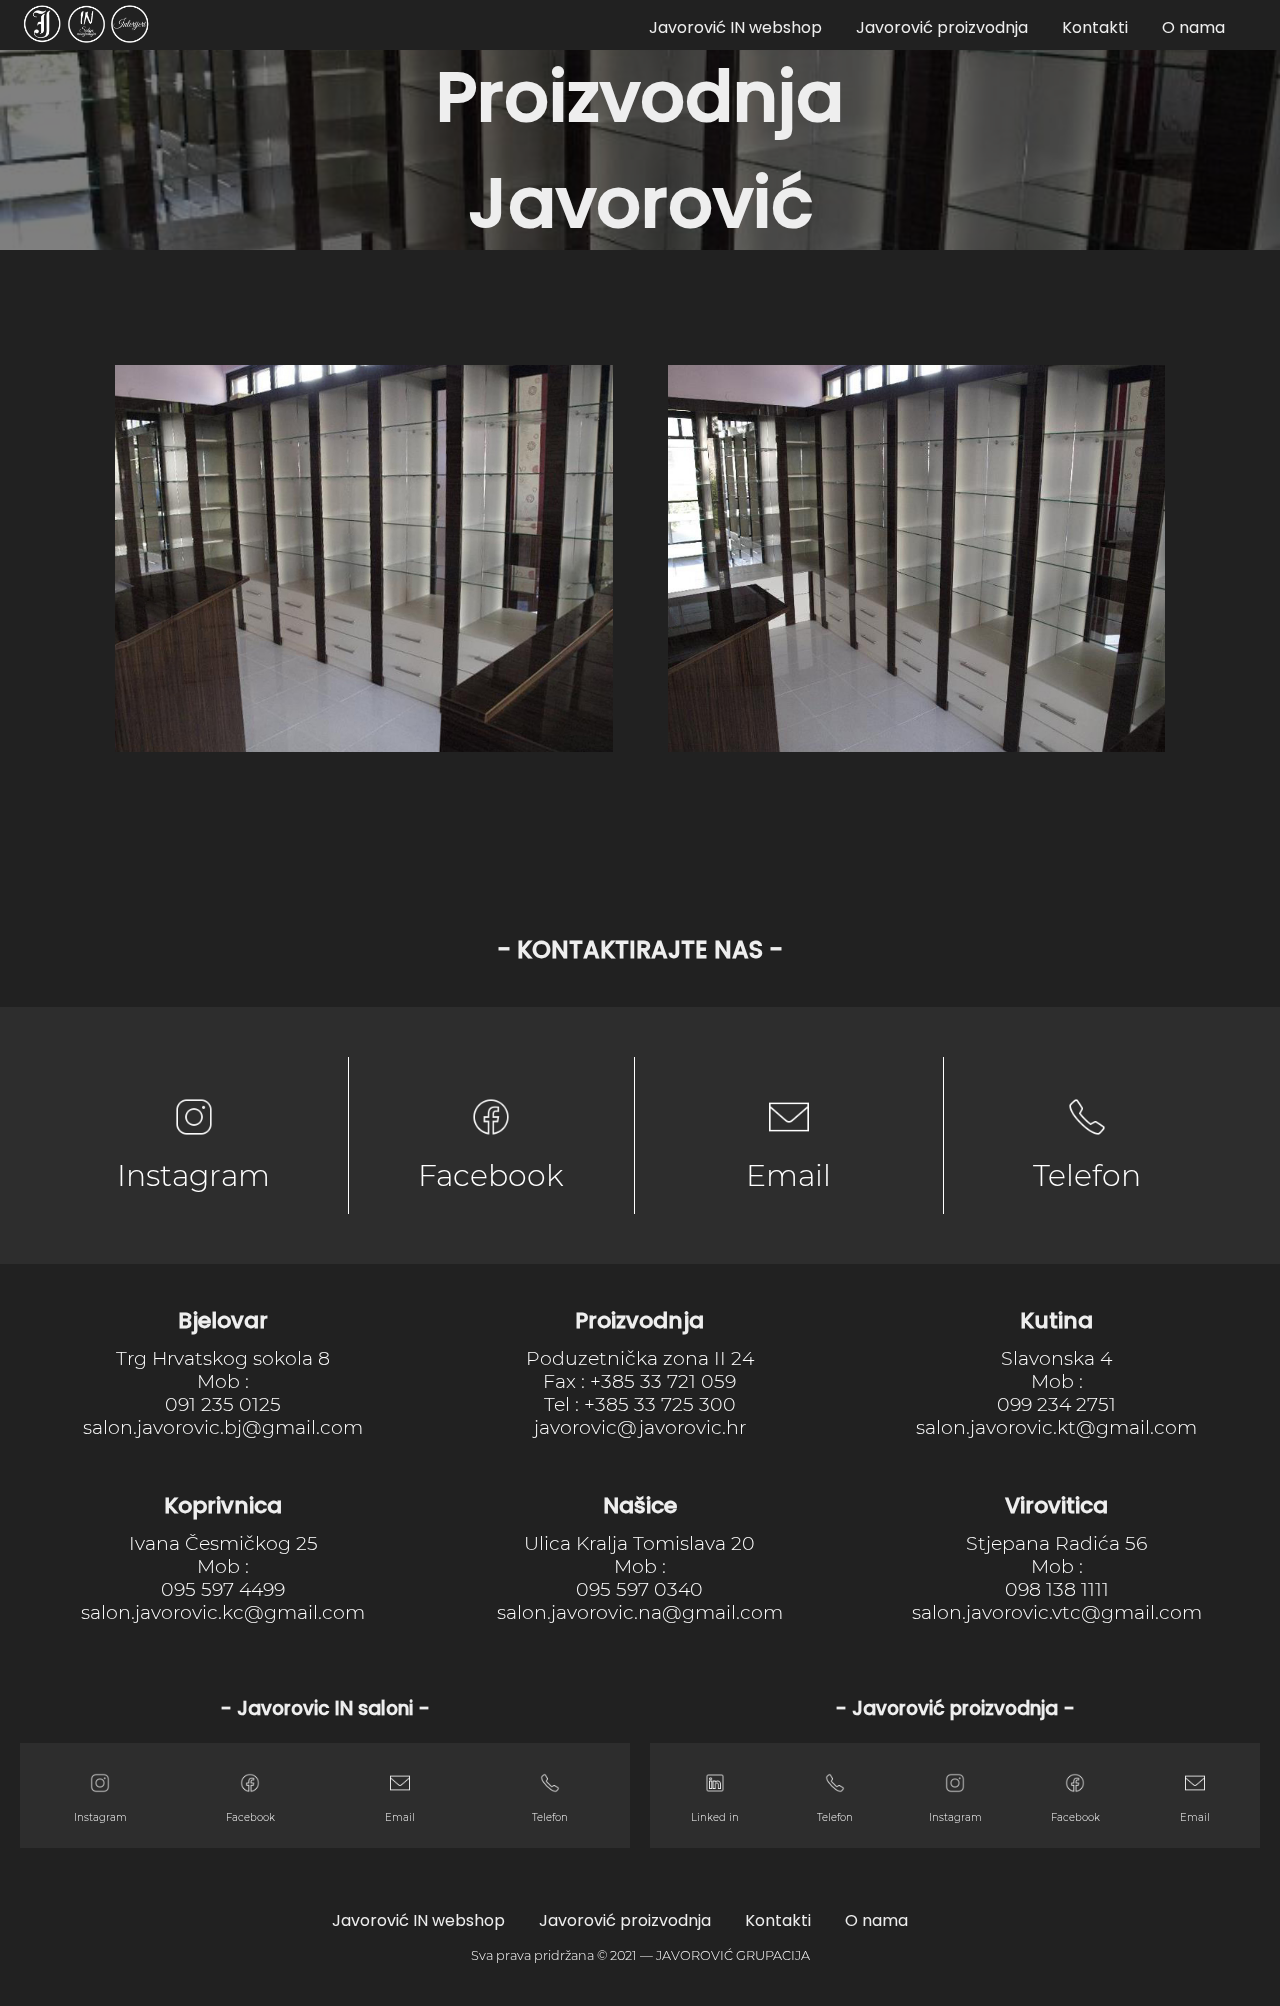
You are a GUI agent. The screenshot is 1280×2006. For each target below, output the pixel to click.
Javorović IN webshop (735, 27)
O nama (1193, 27)
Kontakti (1095, 27)
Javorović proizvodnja (942, 27)
